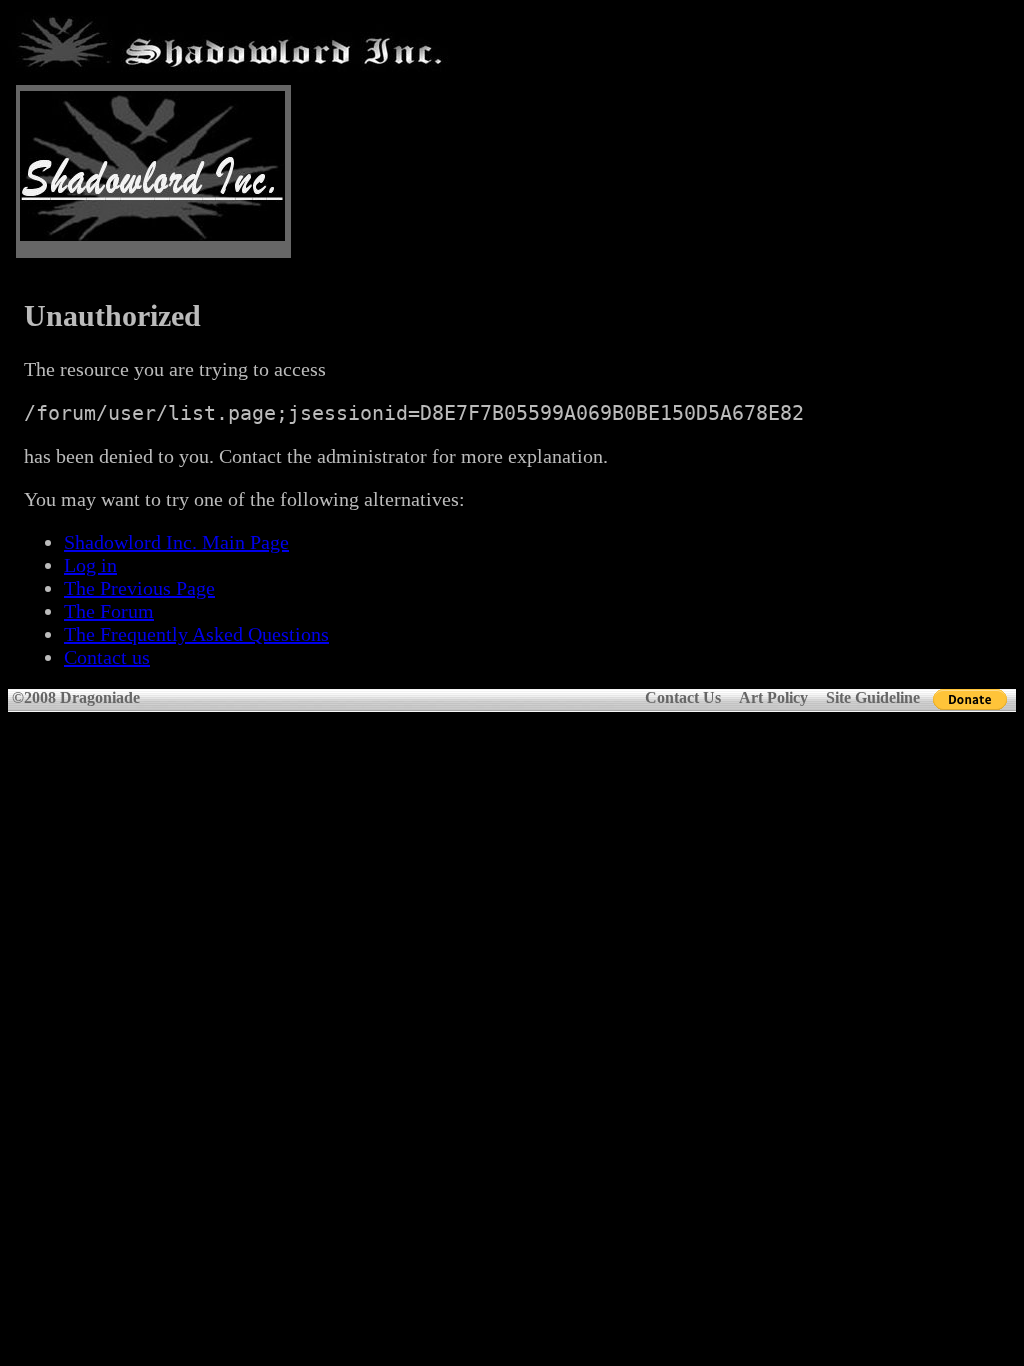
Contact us (107, 657)
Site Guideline (873, 697)
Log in (90, 565)
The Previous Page (139, 588)
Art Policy (773, 697)
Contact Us (683, 697)
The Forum (109, 611)
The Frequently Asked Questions (196, 634)
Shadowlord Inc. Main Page (176, 542)
